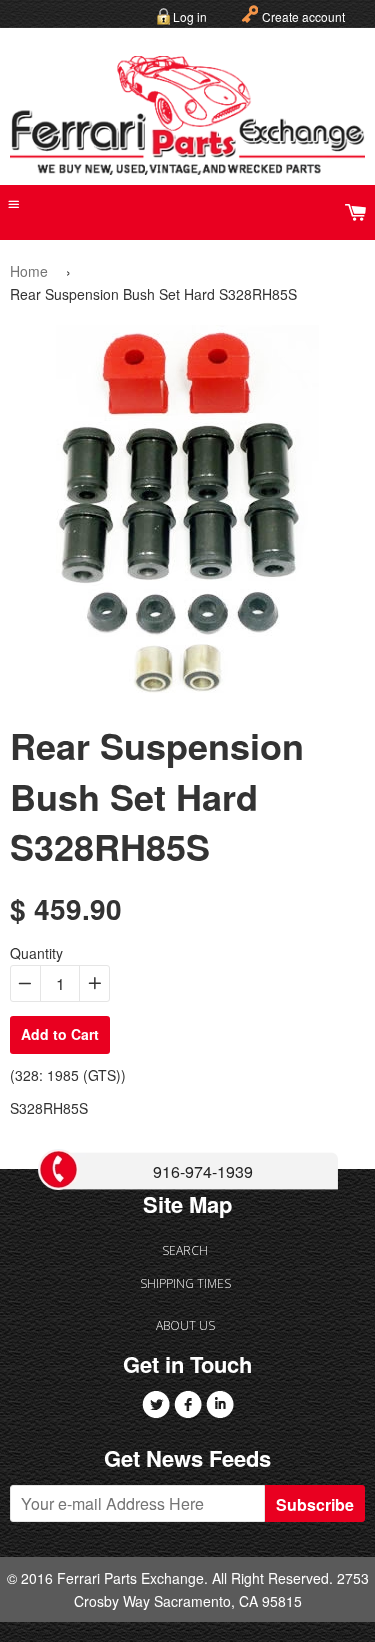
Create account (303, 16)
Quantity (36, 953)
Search (185, 1250)
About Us (185, 1325)
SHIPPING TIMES (185, 1283)
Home (29, 271)
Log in (190, 16)
